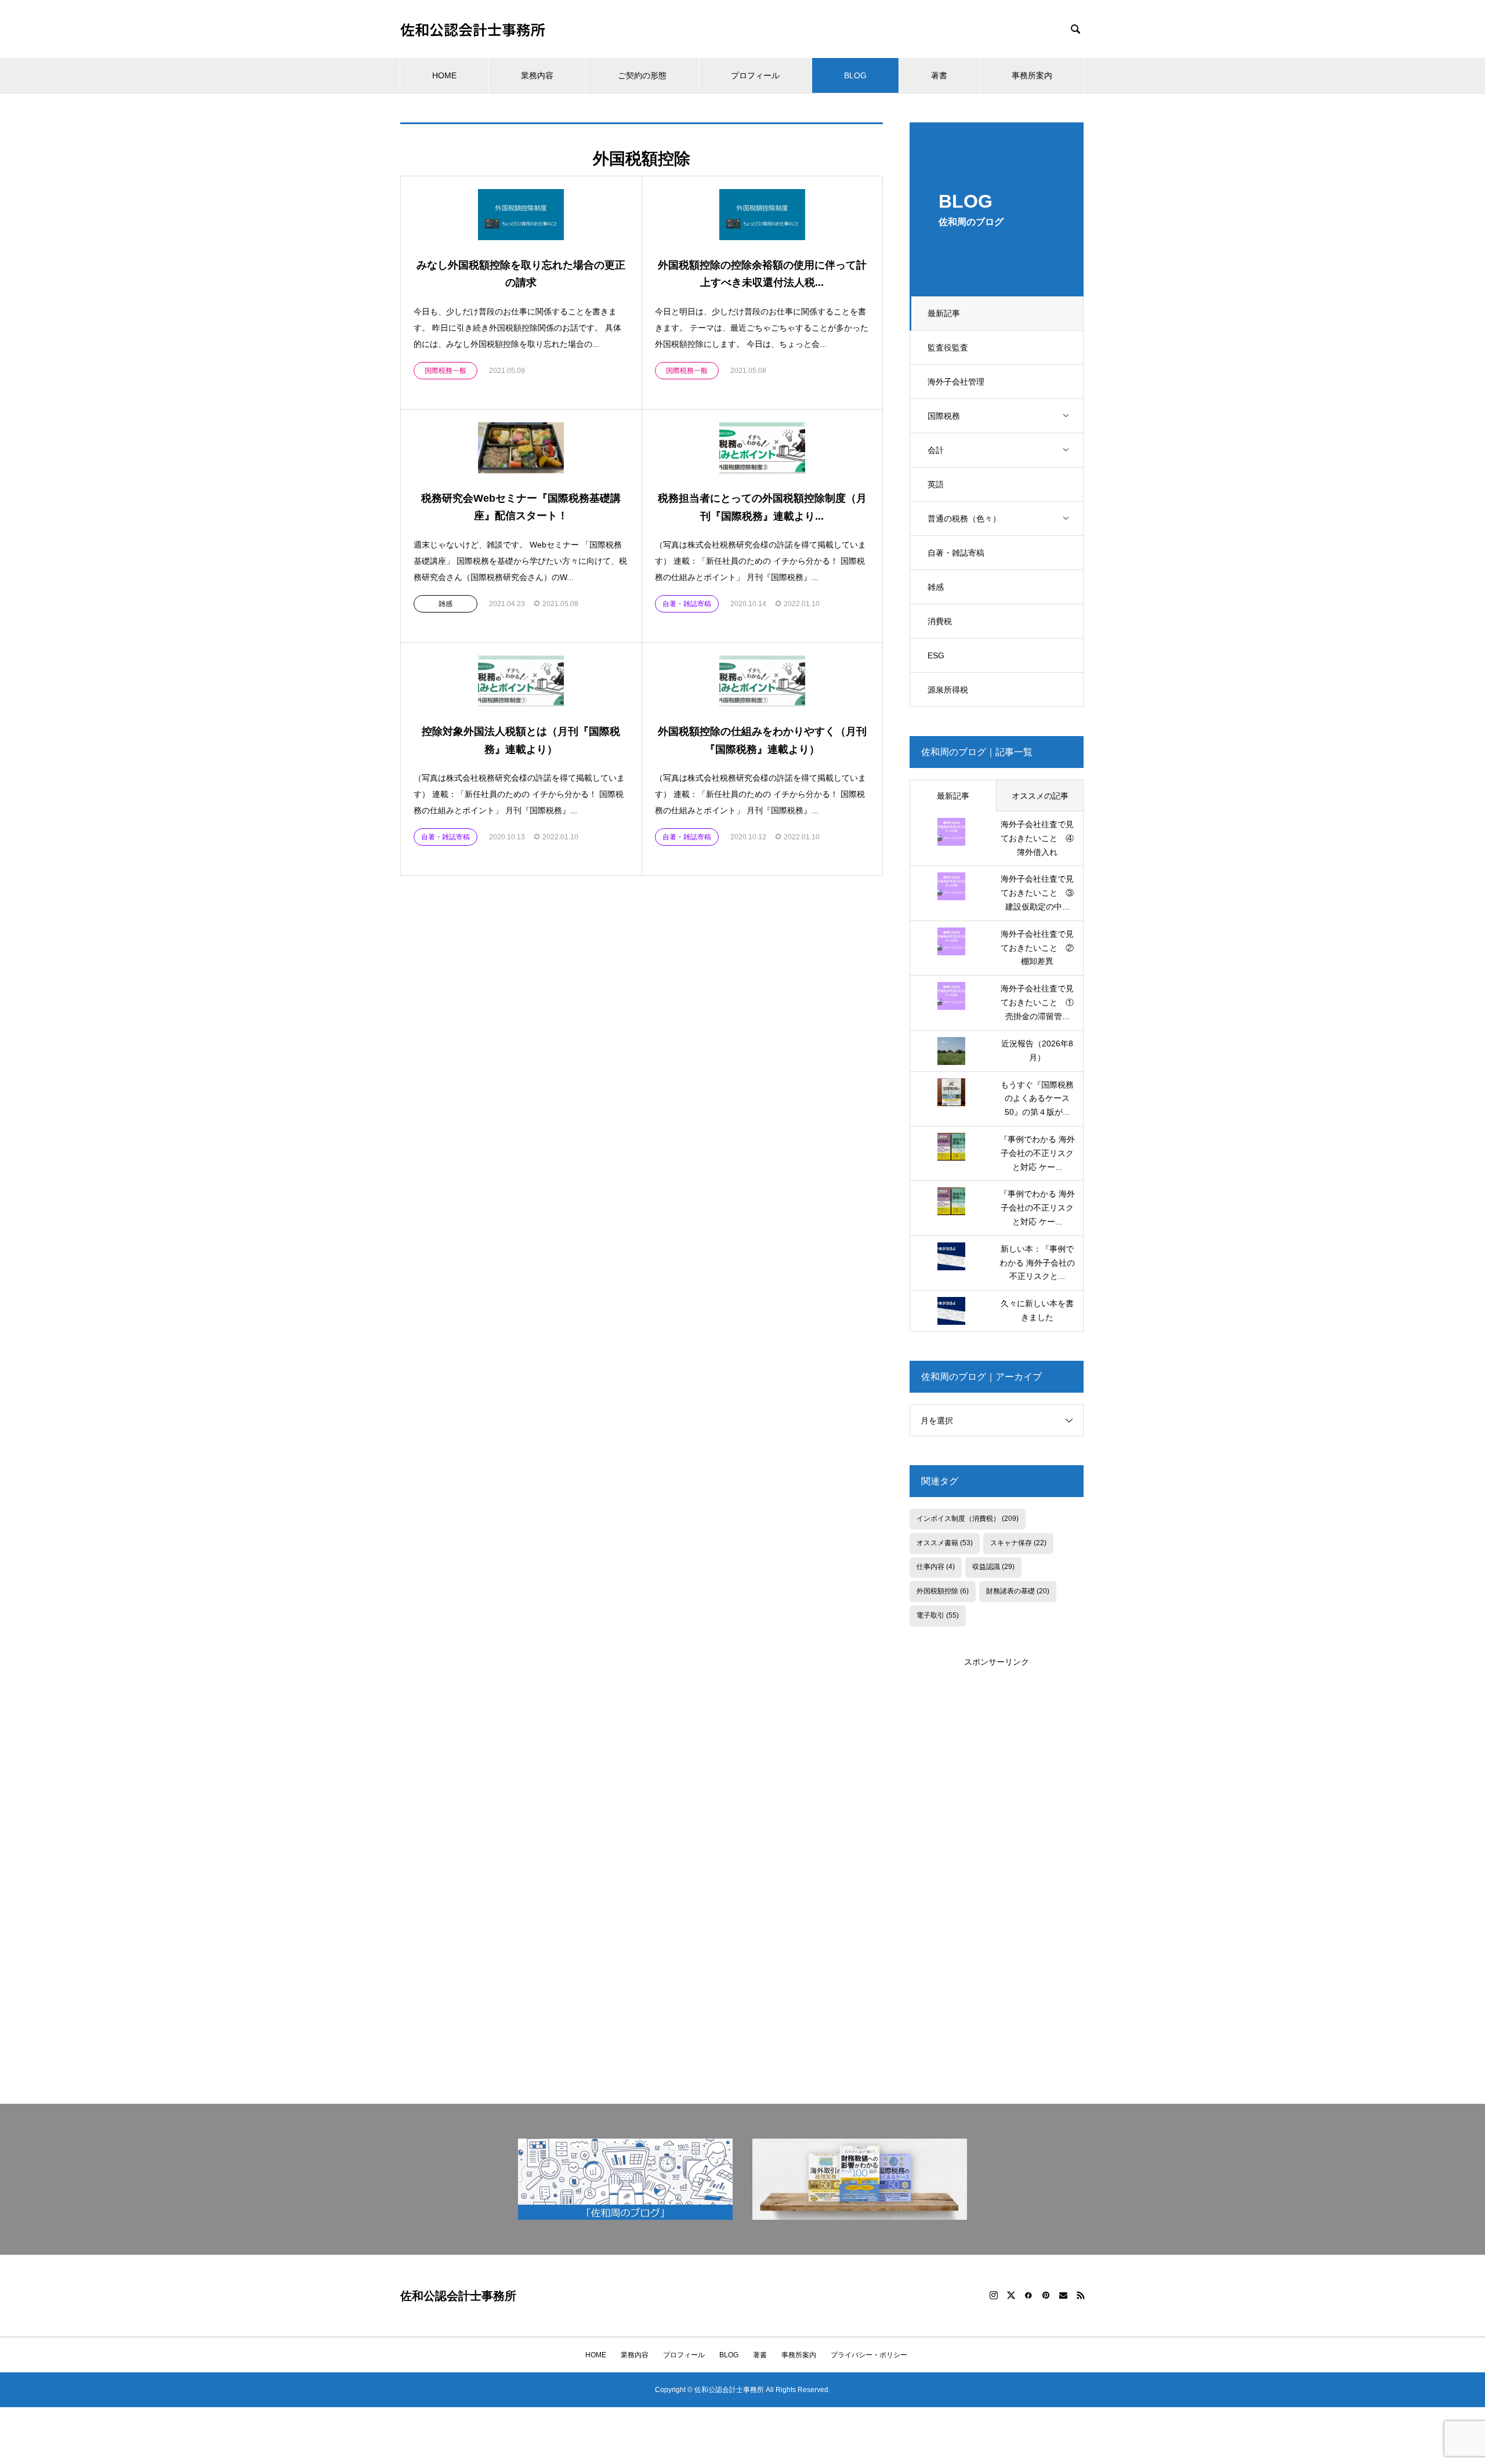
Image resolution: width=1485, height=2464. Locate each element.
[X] (1011, 2295)
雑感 (936, 587)
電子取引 (938, 1615)
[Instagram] (994, 2295)
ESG (936, 655)
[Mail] (1063, 2295)
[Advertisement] (997, 1843)
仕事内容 (936, 1567)
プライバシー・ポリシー (869, 2355)
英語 (936, 484)
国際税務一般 (445, 371)
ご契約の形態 (642, 75)
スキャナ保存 (1018, 1543)
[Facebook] (1028, 2295)
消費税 (940, 621)
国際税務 (944, 416)
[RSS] (1081, 2295)
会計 (936, 450)
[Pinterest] (1046, 2295)
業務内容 (537, 75)
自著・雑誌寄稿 (956, 553)
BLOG (855, 75)
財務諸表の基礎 (1018, 1591)
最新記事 (944, 313)
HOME (444, 75)
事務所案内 (1032, 75)
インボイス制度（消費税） (968, 1519)
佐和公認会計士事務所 (473, 29)
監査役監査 (948, 347)
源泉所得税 (948, 690)
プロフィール (755, 75)
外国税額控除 (943, 1591)
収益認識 (993, 1567)
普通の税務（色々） (964, 519)
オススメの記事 (1040, 796)
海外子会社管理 (956, 382)
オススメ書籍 (945, 1543)
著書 (939, 75)
